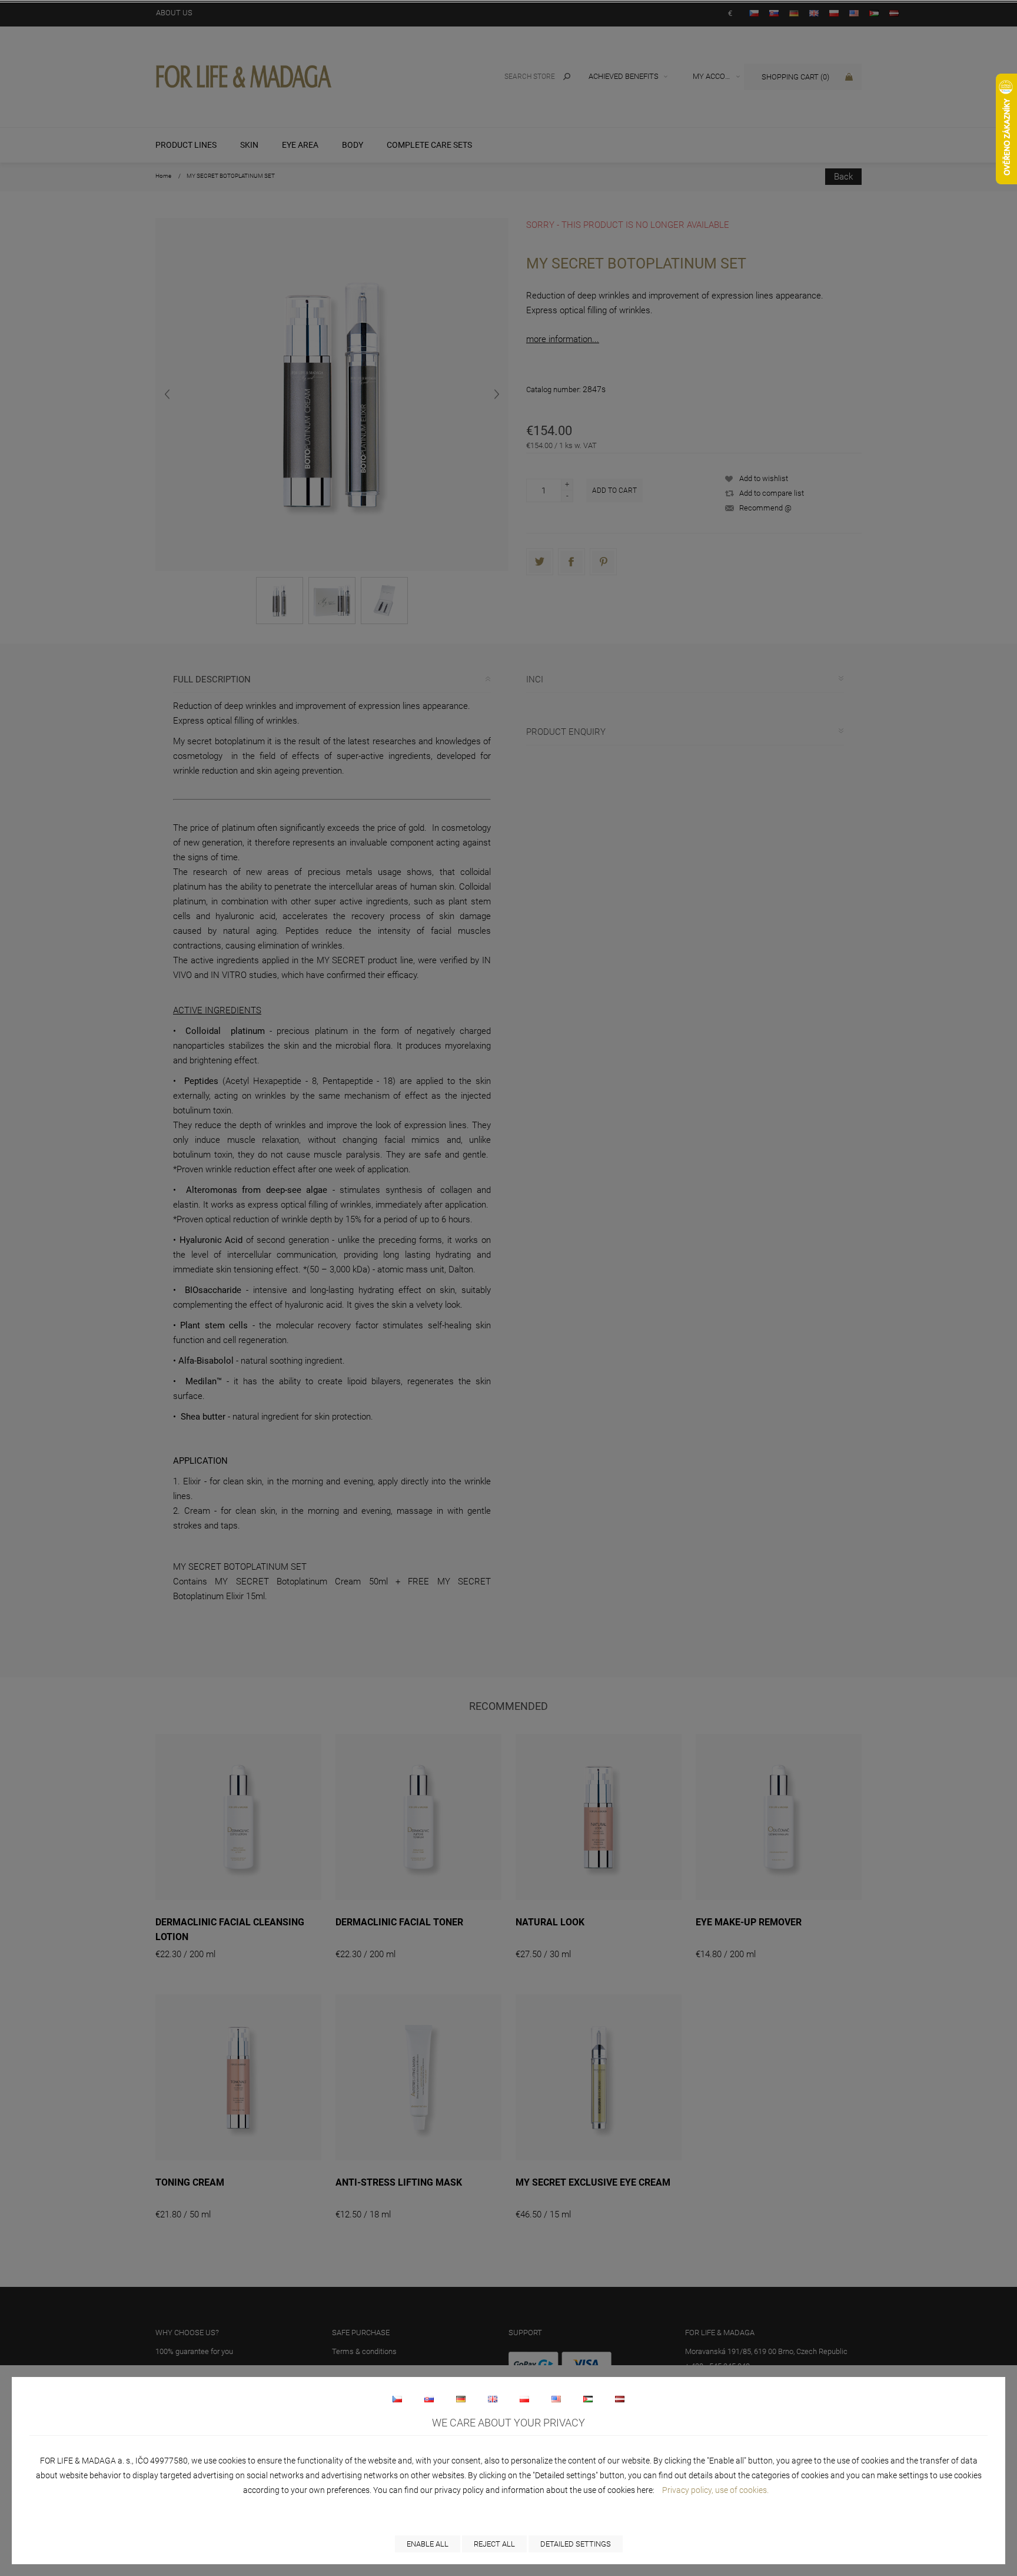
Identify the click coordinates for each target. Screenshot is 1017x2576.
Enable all (428, 2544)
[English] (493, 2399)
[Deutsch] (461, 2399)
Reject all (494, 2544)
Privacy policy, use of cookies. (715, 2490)
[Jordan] (588, 2399)
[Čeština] (397, 2399)
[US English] (556, 2399)
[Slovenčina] (429, 2399)
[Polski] (524, 2399)
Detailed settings (576, 2544)
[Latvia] (620, 2399)
